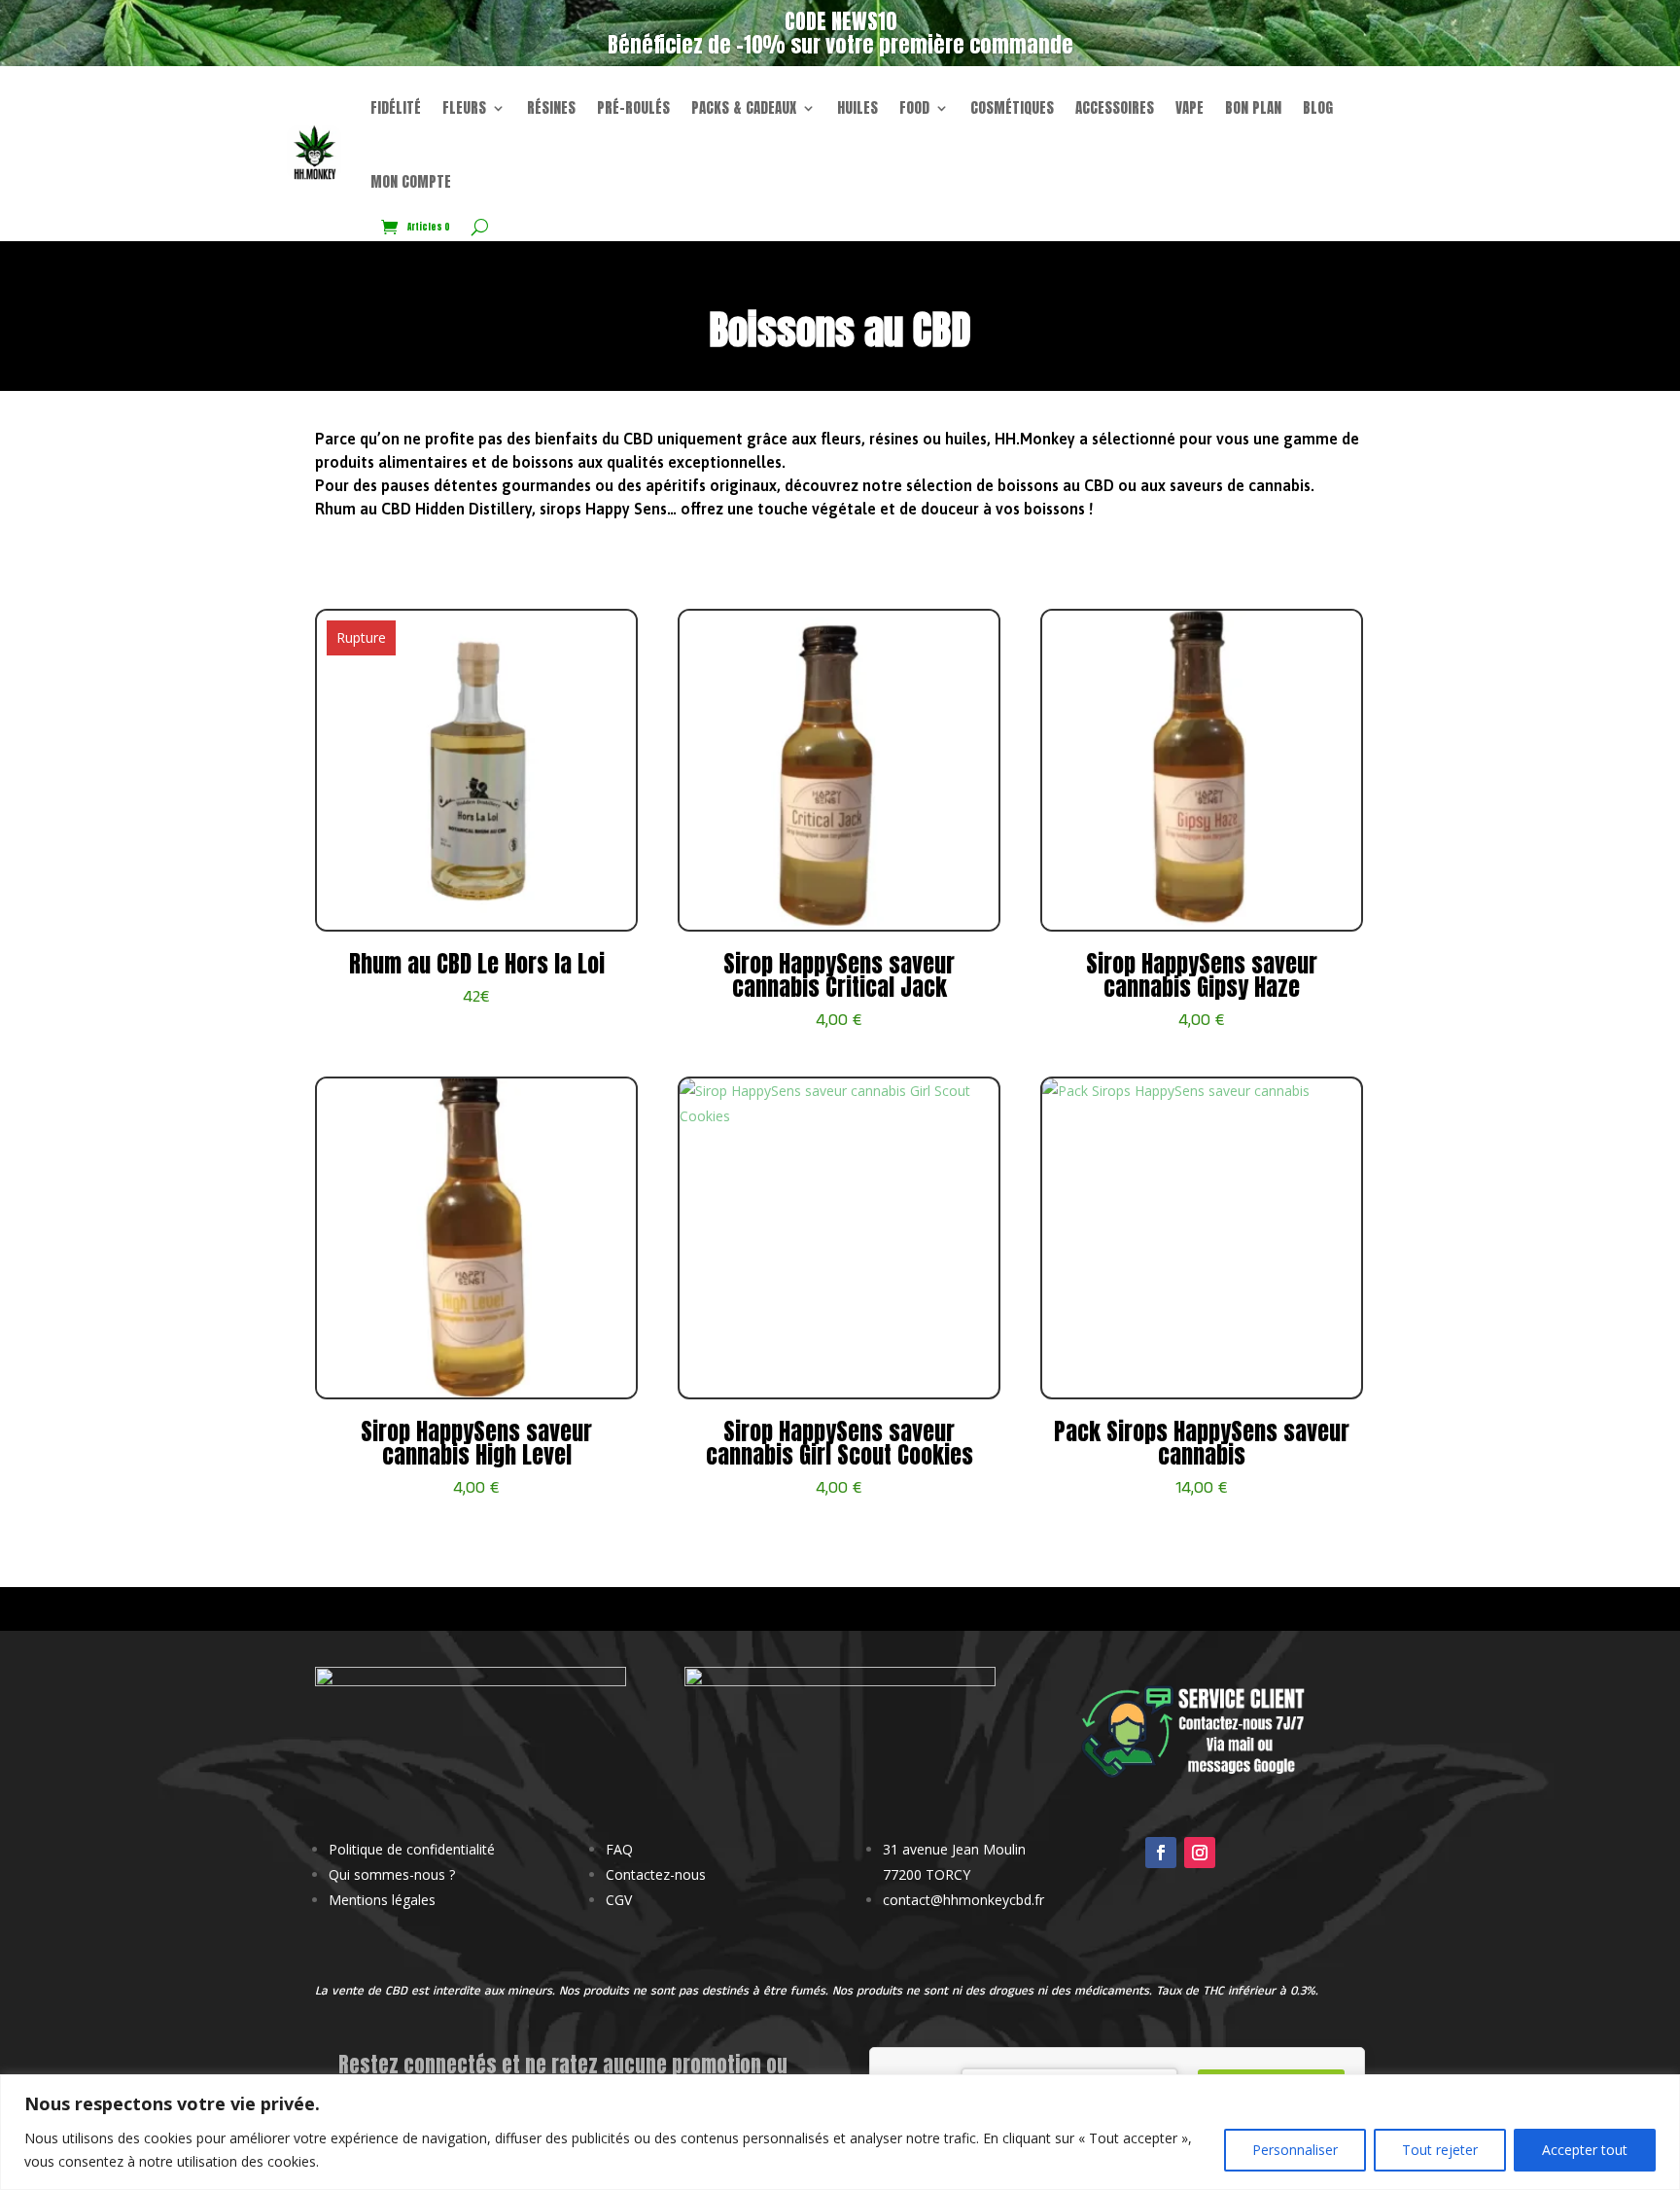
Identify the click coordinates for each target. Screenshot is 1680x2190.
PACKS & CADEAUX (744, 107)
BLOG (1318, 107)
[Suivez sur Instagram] (1200, 1853)
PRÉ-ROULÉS (633, 107)
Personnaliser (1295, 2150)
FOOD (914, 107)
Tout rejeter (1440, 2150)
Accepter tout (1585, 2150)
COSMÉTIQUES (1012, 107)
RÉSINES (551, 107)
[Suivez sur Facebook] (1161, 1853)
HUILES (857, 107)
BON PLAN (1253, 107)
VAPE (1190, 107)
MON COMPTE (411, 181)
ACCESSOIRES (1115, 107)
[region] (840, 2132)
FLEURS (464, 107)
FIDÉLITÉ (396, 107)
